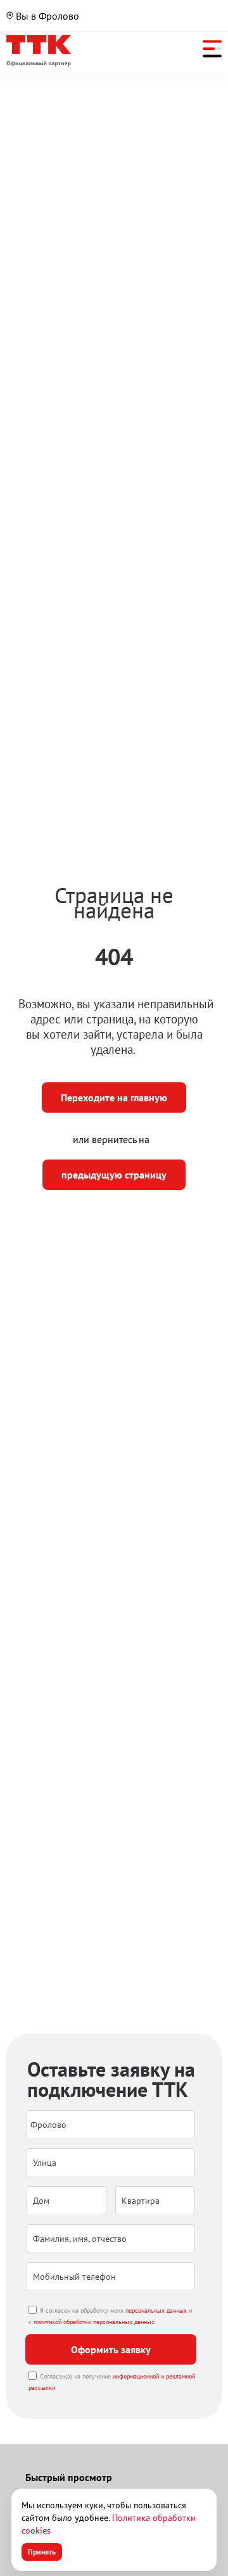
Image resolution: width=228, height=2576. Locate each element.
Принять (42, 2552)
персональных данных (156, 2310)
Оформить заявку (111, 2349)
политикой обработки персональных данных (94, 2322)
